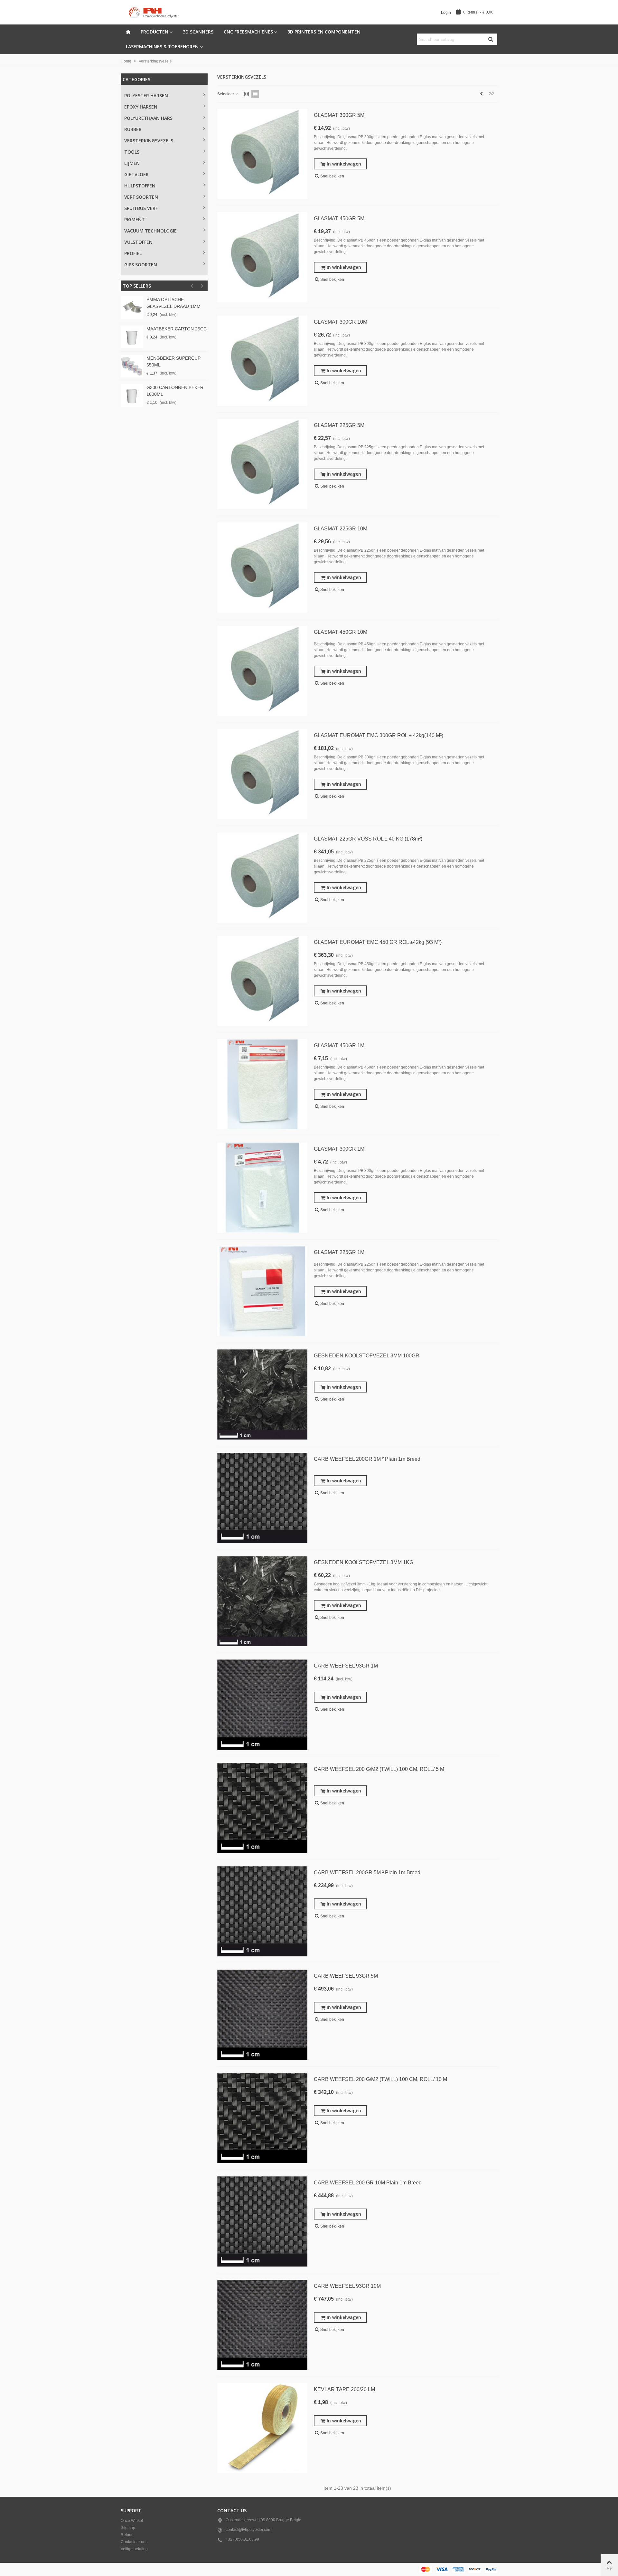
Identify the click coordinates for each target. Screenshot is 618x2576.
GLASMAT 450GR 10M (341, 632)
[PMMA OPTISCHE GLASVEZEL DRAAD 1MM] (132, 308)
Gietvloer (136, 174)
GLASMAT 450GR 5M (339, 219)
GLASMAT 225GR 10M (341, 529)
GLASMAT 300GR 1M (339, 1149)
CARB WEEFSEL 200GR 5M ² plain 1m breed (367, 1873)
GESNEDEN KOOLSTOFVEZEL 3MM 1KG (364, 1562)
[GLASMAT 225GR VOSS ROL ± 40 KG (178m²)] (262, 878)
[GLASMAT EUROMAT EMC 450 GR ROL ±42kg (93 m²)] (262, 981)
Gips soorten (141, 265)
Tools (132, 152)
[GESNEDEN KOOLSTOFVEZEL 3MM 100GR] (262, 1394)
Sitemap (128, 2528)
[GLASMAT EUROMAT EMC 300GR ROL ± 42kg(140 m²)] (262, 774)
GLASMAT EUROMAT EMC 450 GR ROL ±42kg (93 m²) (378, 942)
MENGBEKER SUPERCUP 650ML (173, 361)
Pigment (135, 219)
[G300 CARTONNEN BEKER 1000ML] (132, 395)
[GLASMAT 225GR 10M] (262, 567)
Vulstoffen (138, 242)
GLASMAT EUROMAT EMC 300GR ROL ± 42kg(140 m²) (379, 735)
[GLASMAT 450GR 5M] (262, 257)
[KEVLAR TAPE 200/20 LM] (262, 2428)
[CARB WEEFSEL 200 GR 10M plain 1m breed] (262, 2221)
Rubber (133, 129)
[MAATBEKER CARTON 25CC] (132, 337)
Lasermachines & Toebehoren (162, 47)
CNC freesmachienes (248, 32)
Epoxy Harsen (141, 107)
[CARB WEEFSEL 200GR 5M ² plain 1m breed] (262, 1911)
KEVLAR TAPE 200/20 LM (344, 2389)
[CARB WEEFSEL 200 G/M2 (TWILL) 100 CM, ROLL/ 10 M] (262, 2118)
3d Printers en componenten (324, 32)
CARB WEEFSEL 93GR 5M (346, 1976)
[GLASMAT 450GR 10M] (262, 671)
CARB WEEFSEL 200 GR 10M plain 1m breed (368, 2183)
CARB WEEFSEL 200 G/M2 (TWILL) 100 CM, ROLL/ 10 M (380, 2079)
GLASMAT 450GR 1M (339, 1046)
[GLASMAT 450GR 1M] (262, 1084)
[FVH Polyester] (156, 12)
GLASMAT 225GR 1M (339, 1252)
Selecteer (226, 94)
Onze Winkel (132, 2521)
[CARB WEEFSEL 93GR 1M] (262, 1705)
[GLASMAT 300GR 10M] (262, 361)
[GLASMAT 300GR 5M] (262, 154)
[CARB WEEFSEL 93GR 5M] (262, 2015)
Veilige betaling (134, 2549)
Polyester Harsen (146, 95)
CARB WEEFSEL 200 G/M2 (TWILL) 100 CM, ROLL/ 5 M (379, 1769)
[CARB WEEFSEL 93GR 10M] (262, 2325)
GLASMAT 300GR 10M (341, 322)
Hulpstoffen (140, 186)
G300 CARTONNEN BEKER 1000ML (175, 391)
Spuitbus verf (141, 208)
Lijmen (132, 163)
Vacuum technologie (150, 231)
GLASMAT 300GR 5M (339, 115)
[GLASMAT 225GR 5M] (262, 464)
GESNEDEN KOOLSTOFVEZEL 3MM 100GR (367, 1356)
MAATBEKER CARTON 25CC (177, 329)
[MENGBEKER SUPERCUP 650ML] (132, 366)
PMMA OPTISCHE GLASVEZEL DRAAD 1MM (173, 303)
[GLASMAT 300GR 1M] (262, 1188)
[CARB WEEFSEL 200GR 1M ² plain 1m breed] (262, 1498)
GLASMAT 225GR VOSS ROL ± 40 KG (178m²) (368, 839)
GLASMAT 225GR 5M (339, 425)
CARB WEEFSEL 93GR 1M (346, 1666)
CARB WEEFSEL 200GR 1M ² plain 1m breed (367, 1459)
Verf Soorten (141, 197)
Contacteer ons (134, 2542)
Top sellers (137, 286)
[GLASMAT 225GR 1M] (262, 1291)
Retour (127, 2535)
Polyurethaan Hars (148, 118)
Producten (154, 32)
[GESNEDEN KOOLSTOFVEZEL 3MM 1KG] (262, 1601)
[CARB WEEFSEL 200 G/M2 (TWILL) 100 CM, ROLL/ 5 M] (262, 1808)
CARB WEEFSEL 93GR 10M (347, 2286)
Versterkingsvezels (149, 141)
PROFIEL (133, 253)
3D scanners (198, 32)
